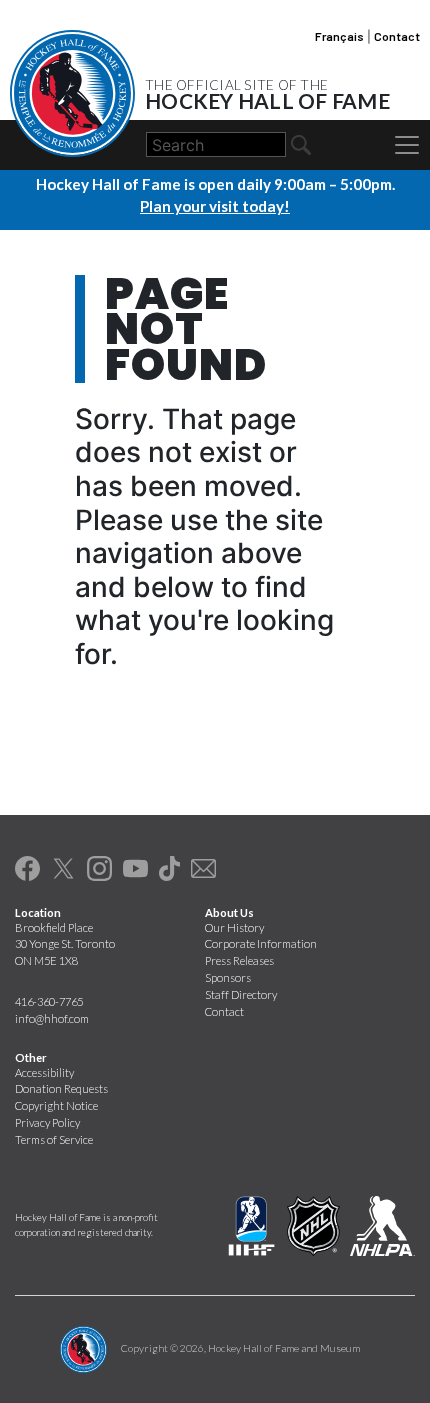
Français (339, 36)
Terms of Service (54, 1139)
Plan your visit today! (215, 206)
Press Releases (239, 960)
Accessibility (44, 1072)
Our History (234, 927)
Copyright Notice (56, 1105)
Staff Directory (241, 994)
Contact (397, 36)
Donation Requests (61, 1088)
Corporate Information (261, 943)
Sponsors (228, 977)
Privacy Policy (47, 1122)
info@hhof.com (52, 1018)
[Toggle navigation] (407, 145)
